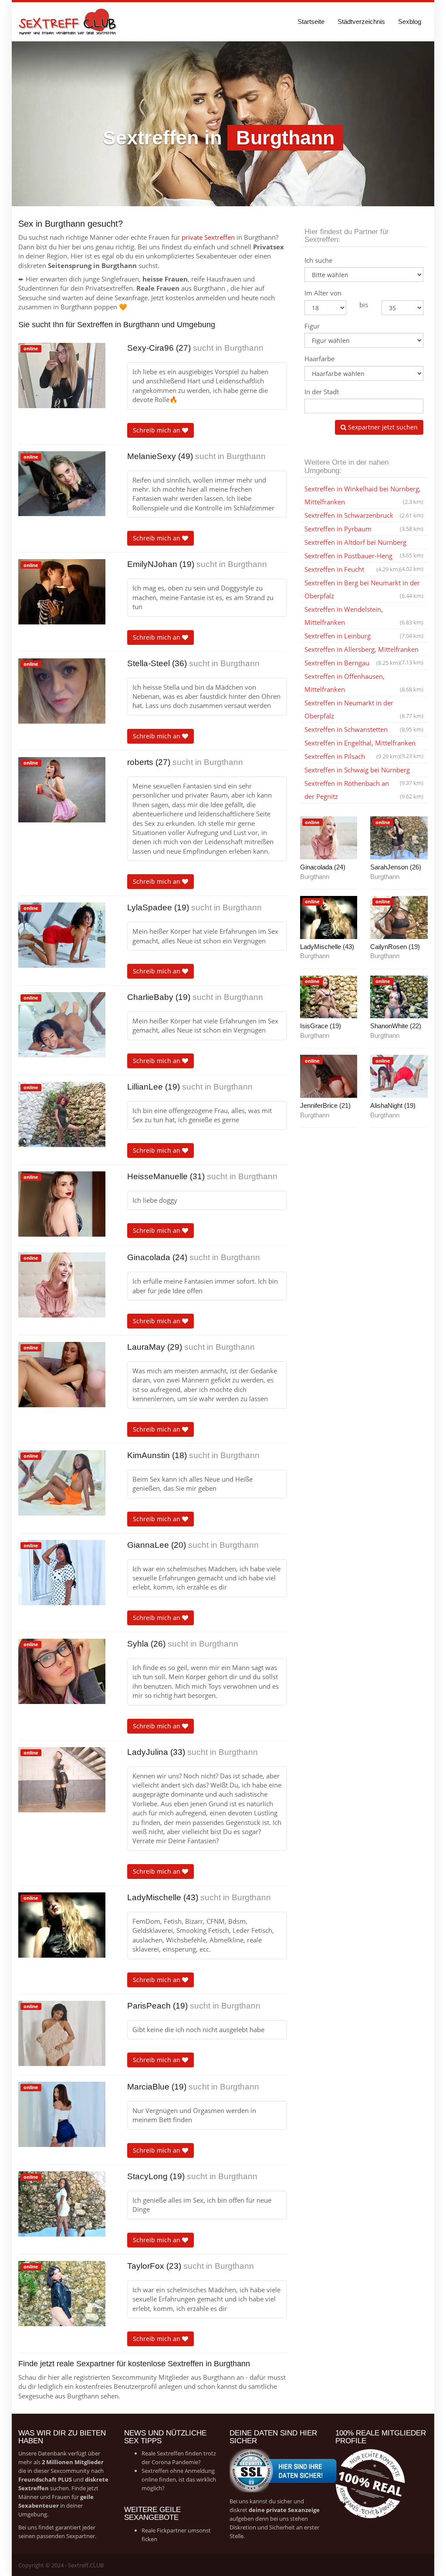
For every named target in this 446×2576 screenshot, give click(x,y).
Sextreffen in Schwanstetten (364, 729)
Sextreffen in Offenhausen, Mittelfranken (364, 683)
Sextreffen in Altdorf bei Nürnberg (364, 543)
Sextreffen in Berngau (352, 663)
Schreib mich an (157, 430)
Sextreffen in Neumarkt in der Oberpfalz (364, 709)
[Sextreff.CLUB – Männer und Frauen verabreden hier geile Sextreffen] (68, 22)
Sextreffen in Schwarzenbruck (364, 515)
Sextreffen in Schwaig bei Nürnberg (364, 771)
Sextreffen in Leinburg (364, 636)
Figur (312, 326)
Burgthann (244, 348)
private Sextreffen (208, 237)
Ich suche (318, 260)
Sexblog (410, 22)
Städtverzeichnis (361, 22)
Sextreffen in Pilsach (352, 756)
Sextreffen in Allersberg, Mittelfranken (364, 651)
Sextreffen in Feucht (352, 569)
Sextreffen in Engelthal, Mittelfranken (364, 744)
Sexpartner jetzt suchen (382, 427)
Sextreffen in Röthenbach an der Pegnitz (364, 790)
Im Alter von (323, 293)
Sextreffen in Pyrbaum (364, 529)
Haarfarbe (319, 359)
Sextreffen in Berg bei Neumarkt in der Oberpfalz (364, 589)
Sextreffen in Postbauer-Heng (364, 557)
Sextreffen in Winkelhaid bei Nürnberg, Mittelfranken (364, 495)
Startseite (311, 22)
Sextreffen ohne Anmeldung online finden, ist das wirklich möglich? (179, 2479)
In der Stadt (322, 392)
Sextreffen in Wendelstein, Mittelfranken (364, 616)
